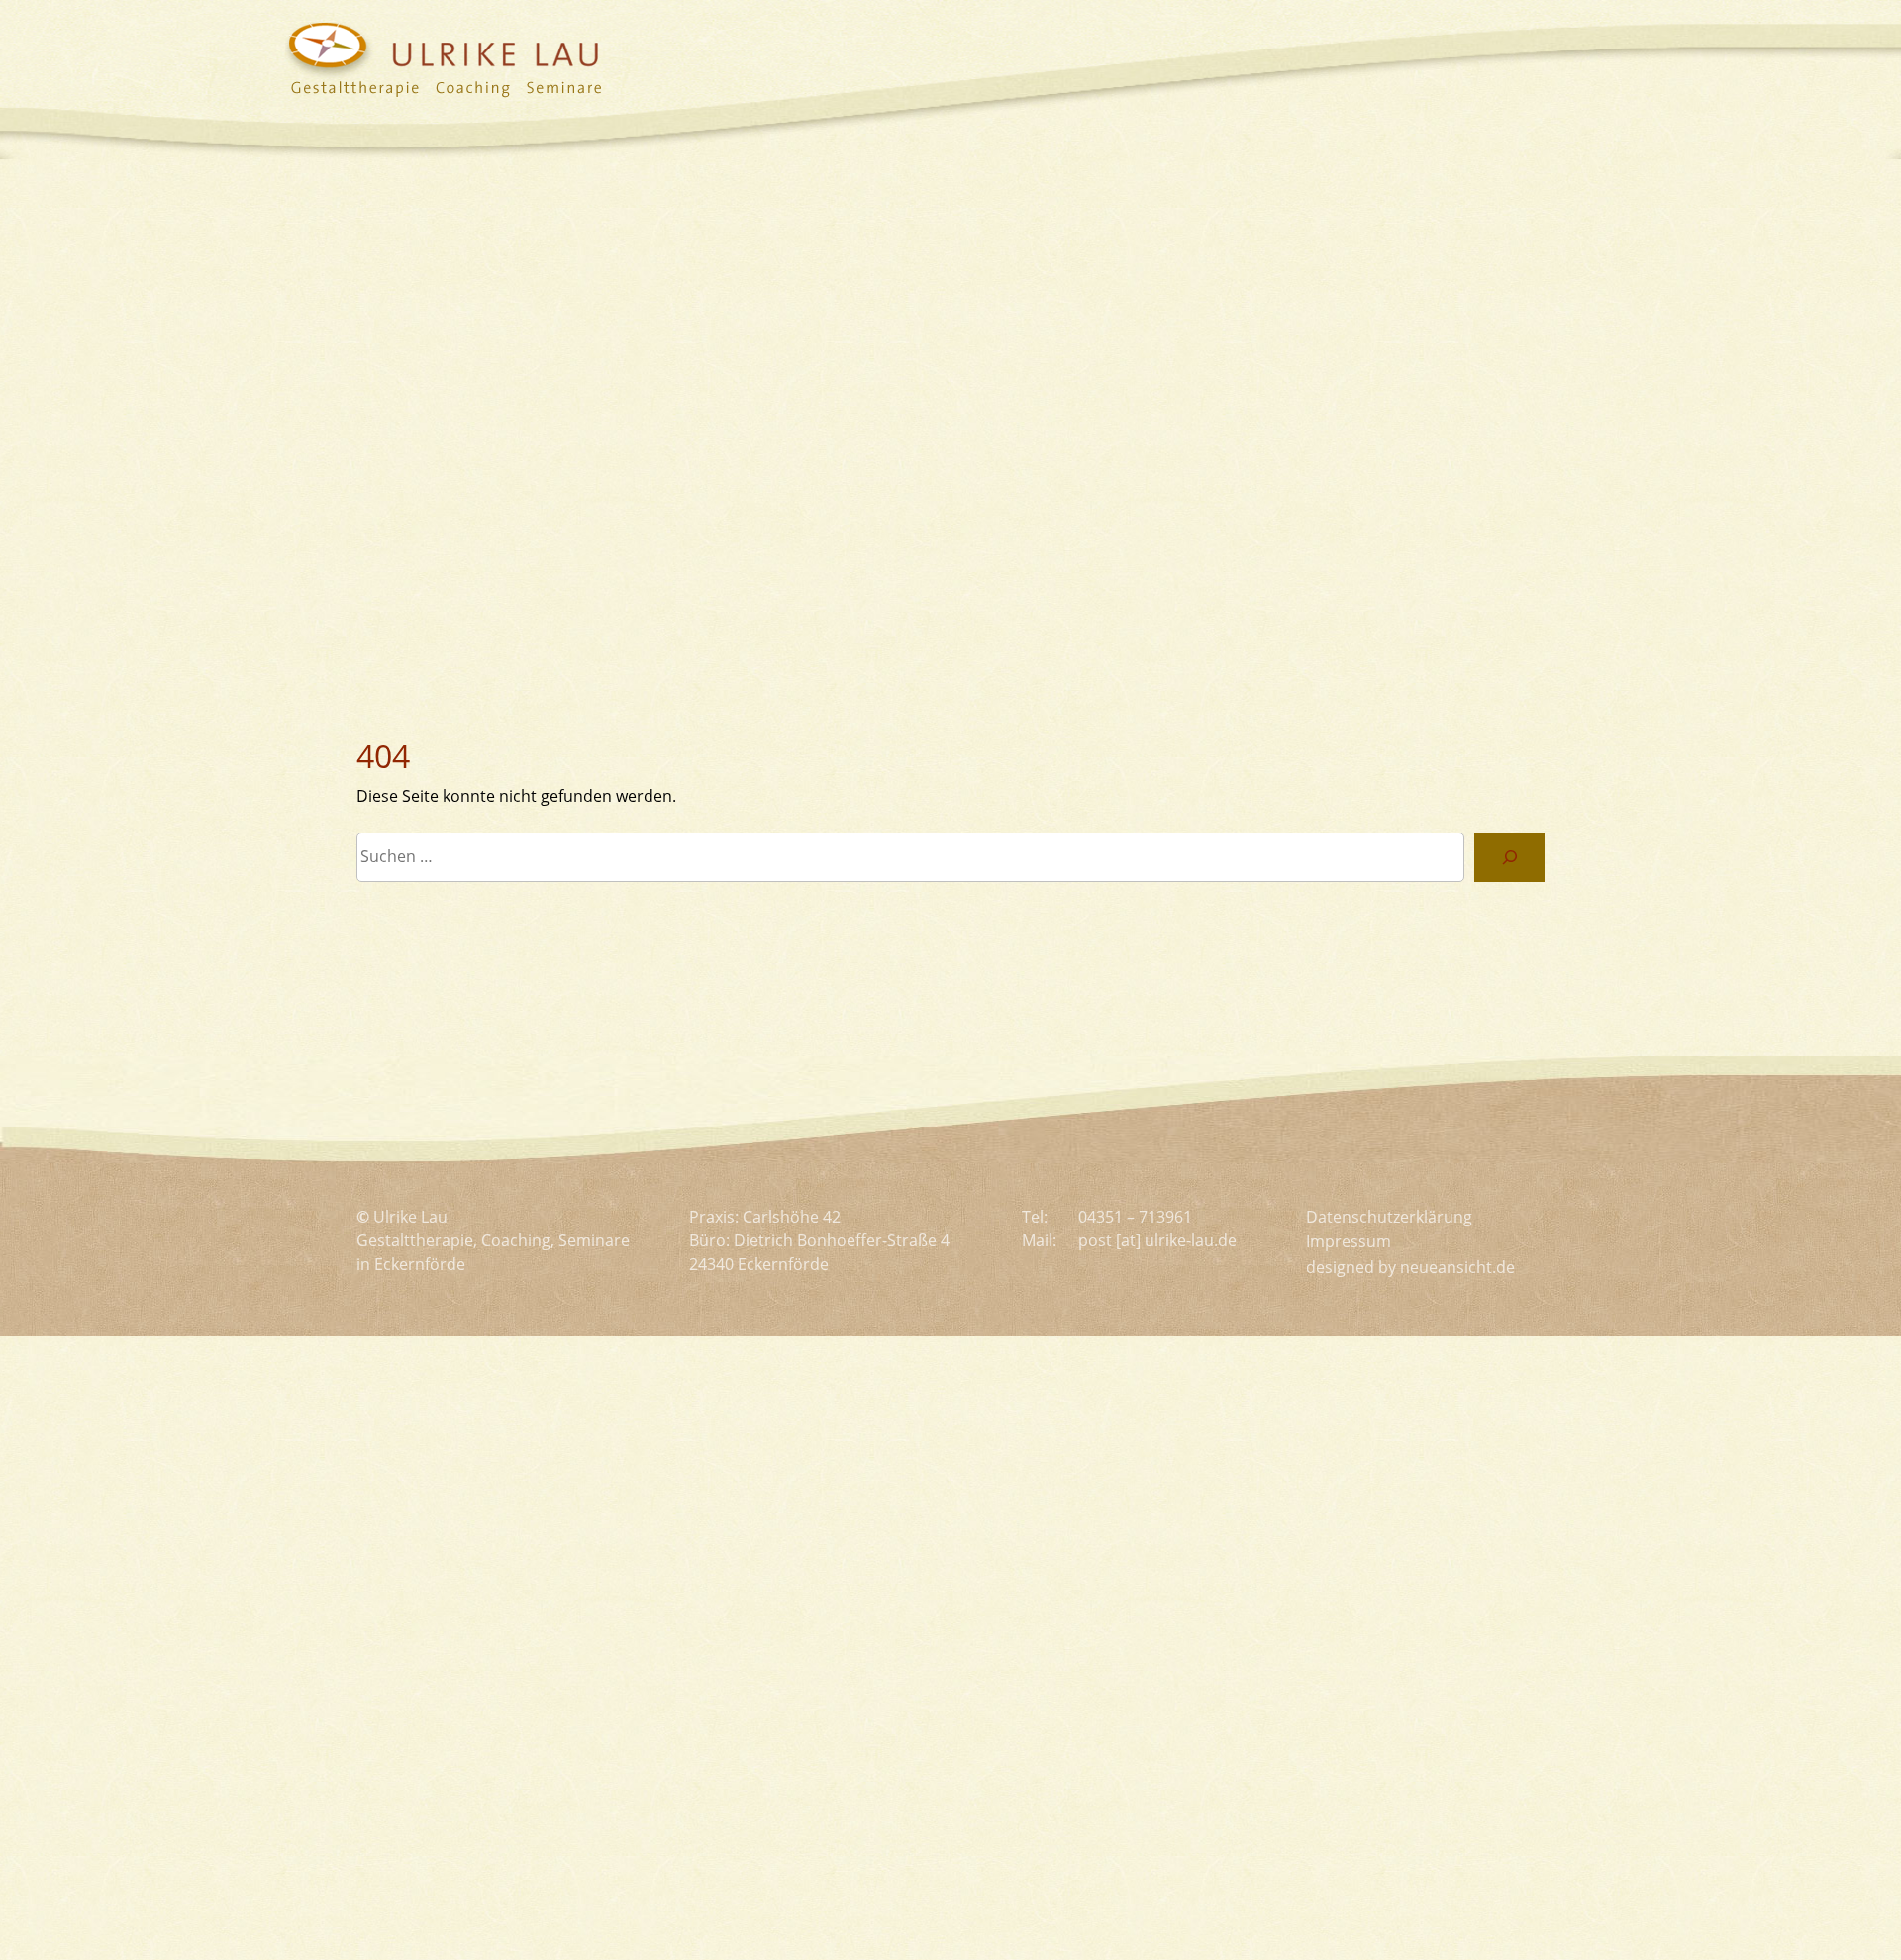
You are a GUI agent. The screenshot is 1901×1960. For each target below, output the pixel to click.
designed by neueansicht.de (1410, 1267)
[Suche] (1509, 857)
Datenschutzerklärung (1389, 1217)
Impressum (1349, 1241)
